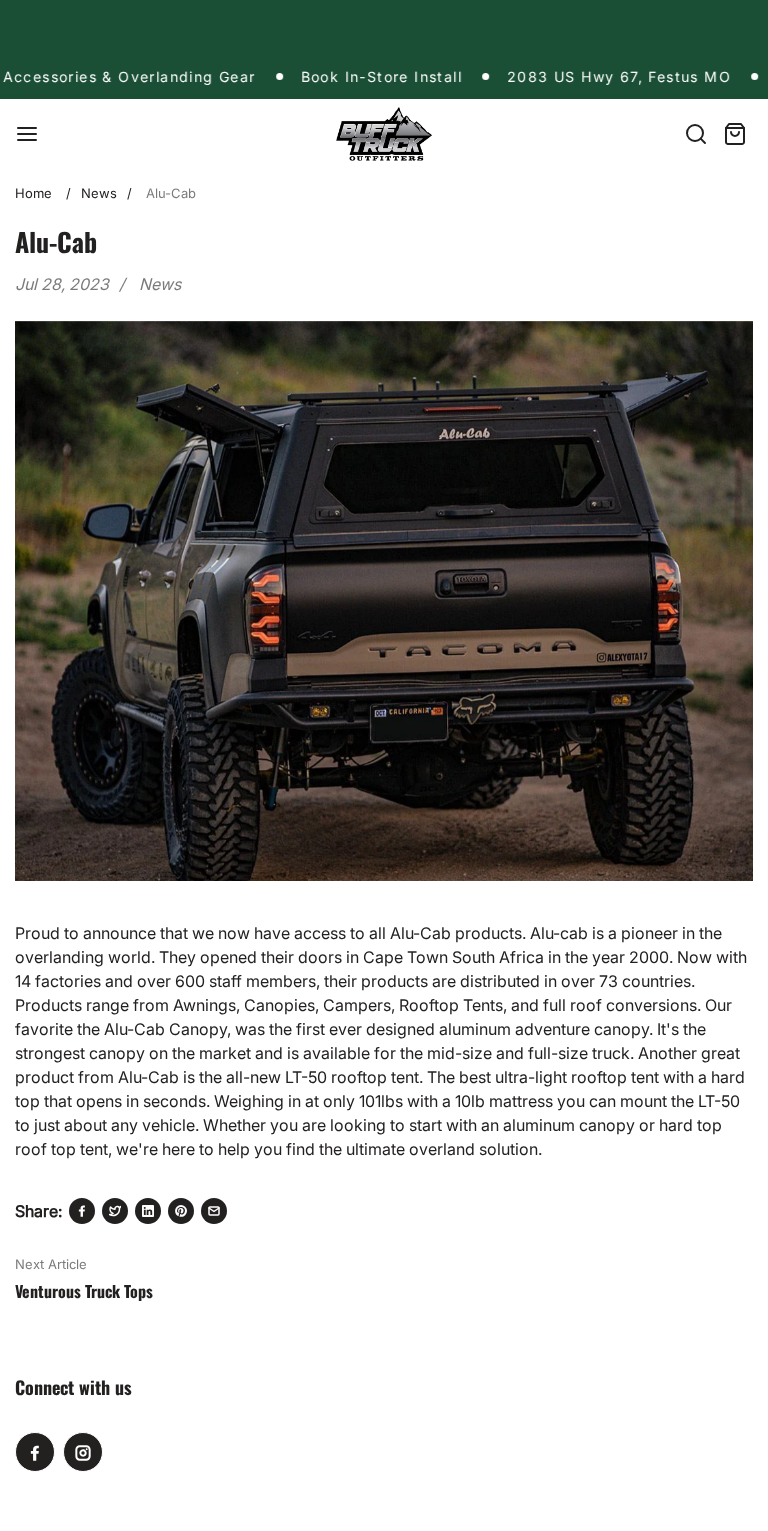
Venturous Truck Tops (84, 1291)
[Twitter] (115, 1211)
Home (33, 193)
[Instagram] (83, 1452)
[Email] (214, 1211)
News (99, 193)
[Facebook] (82, 1211)
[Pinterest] (181, 1211)
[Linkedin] (148, 1211)
